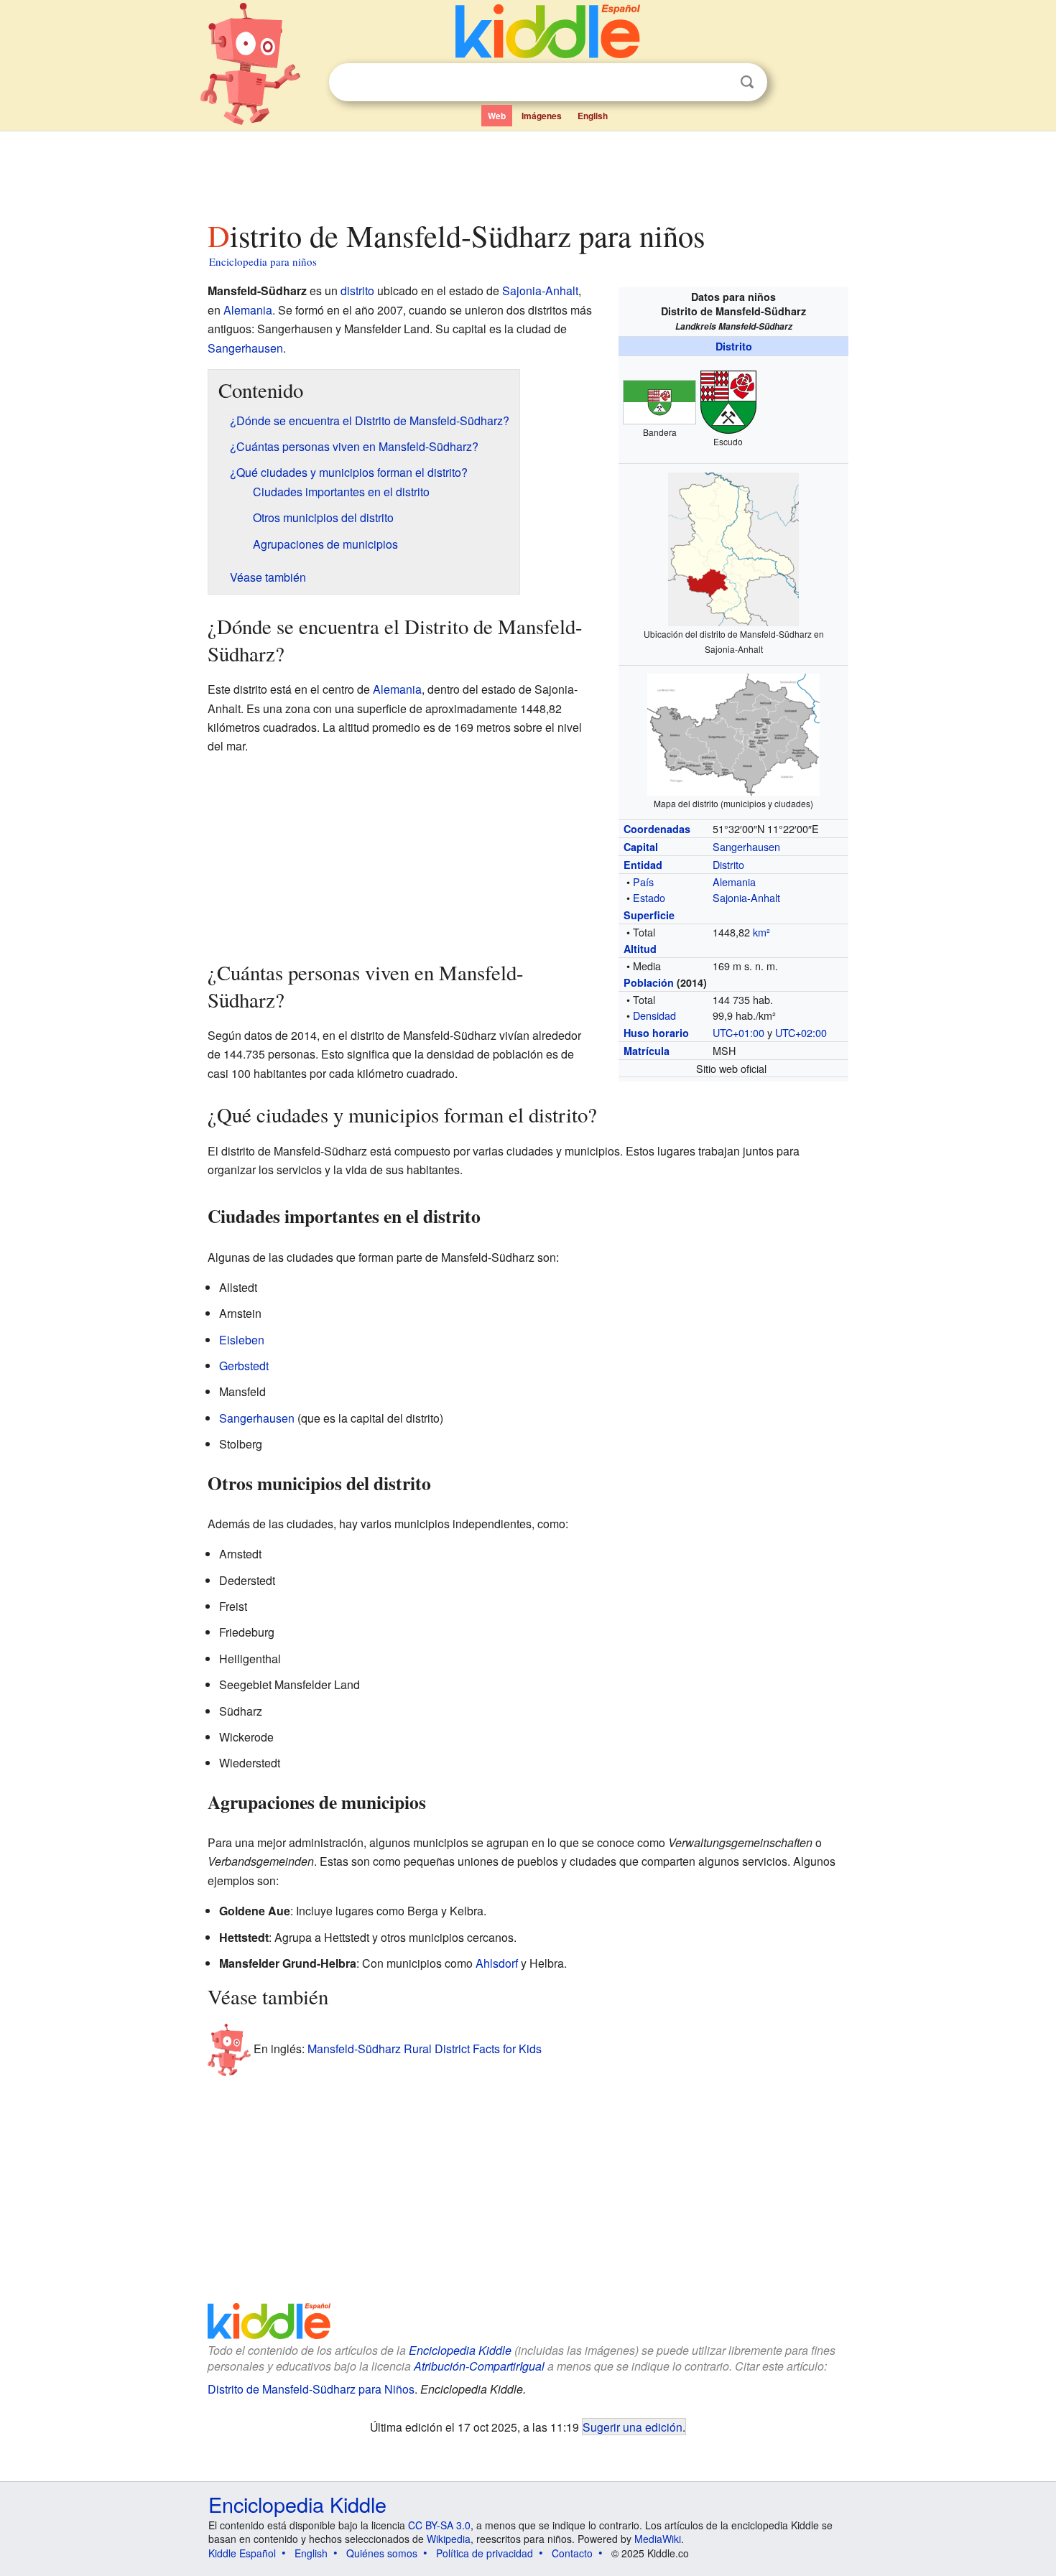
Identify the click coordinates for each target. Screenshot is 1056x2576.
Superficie (649, 915)
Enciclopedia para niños (263, 261)
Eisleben (242, 1340)
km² (761, 932)
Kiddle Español (242, 2553)
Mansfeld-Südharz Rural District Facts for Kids (425, 2048)
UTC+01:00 (738, 1032)
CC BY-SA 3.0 (439, 2525)
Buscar (747, 82)
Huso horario (656, 1033)
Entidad (643, 865)
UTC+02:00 (801, 1032)
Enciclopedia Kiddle (460, 2350)
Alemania (734, 882)
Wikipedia (449, 2539)
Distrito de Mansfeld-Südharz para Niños (311, 2389)
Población (649, 982)
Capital (641, 847)
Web (497, 116)
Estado (649, 897)
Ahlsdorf (497, 1963)
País (643, 882)
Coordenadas (657, 829)
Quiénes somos (382, 2553)
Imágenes (542, 116)
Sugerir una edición (633, 2427)
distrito (357, 290)
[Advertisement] (527, 172)
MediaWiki (658, 2539)
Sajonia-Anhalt (746, 897)
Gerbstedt (244, 1366)
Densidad (654, 1015)
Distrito (734, 346)
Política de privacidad (485, 2553)
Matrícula (647, 1051)
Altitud (640, 949)
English (593, 116)
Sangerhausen (746, 846)
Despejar (718, 83)
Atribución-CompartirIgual (479, 2366)
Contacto (572, 2553)
